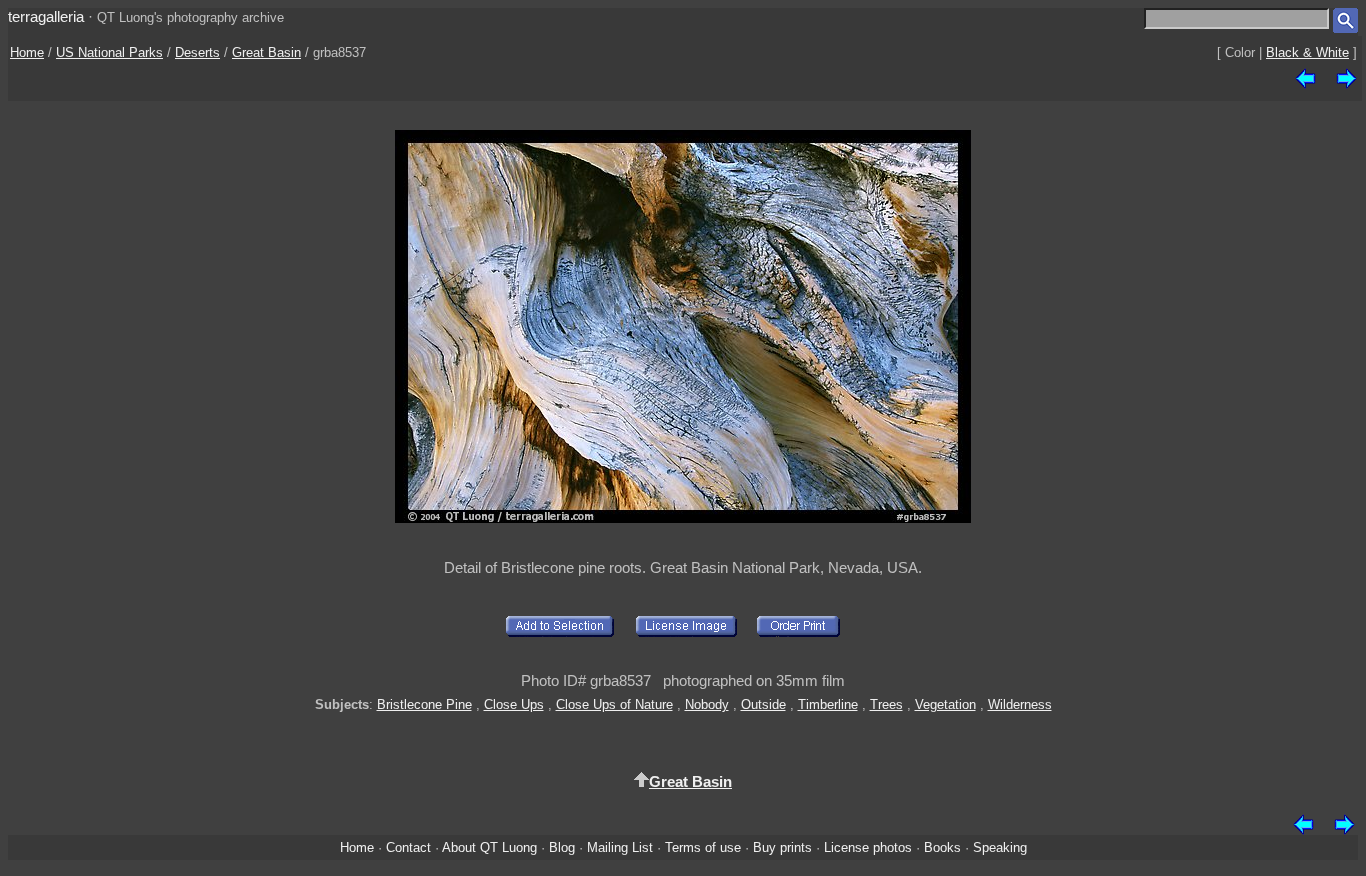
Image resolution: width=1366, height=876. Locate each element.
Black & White (1307, 52)
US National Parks (109, 52)
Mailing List (620, 847)
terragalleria (46, 16)
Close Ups (514, 704)
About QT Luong (489, 847)
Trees (886, 704)
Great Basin (266, 52)
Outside (763, 704)
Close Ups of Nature (614, 704)
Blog (562, 847)
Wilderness (1020, 704)
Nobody (707, 704)
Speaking (1000, 847)
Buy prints (782, 847)
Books (942, 847)
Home (27, 52)
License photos (868, 847)
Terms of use (703, 847)
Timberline (828, 704)
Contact (408, 847)
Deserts (197, 52)
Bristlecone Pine (424, 704)
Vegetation (945, 704)
